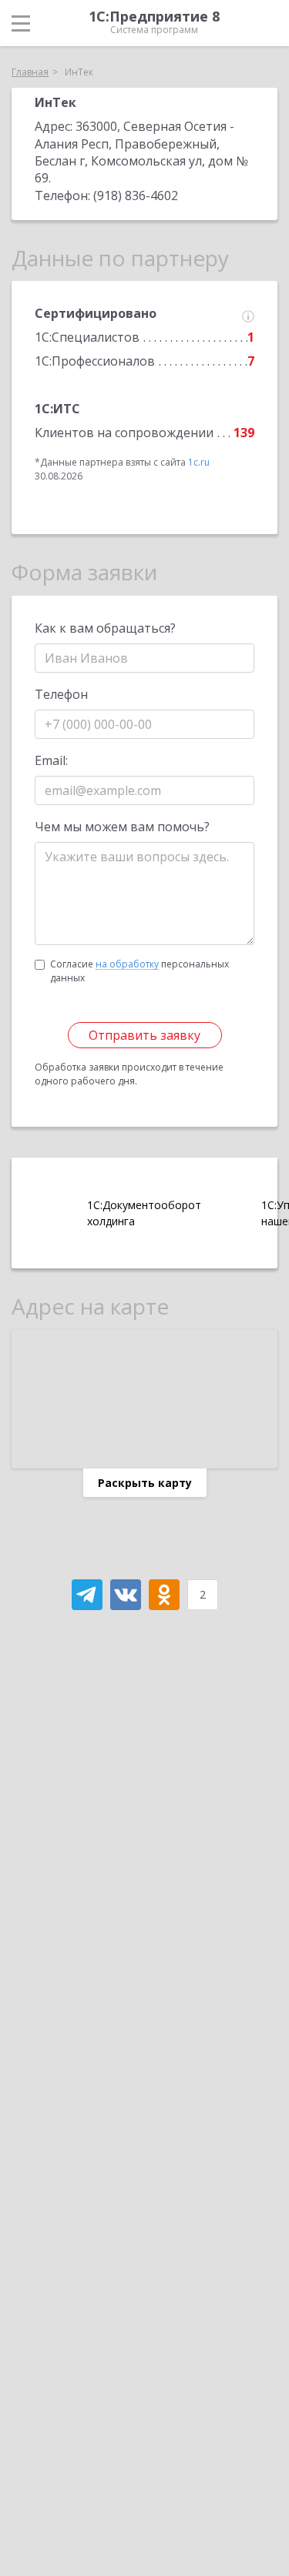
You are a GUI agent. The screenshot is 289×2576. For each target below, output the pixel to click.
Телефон (61, 694)
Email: (51, 760)
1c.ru (199, 462)
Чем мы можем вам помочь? (122, 827)
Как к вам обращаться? (105, 628)
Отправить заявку (144, 1035)
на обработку (127, 964)
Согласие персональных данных (139, 971)
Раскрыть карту (145, 1483)
